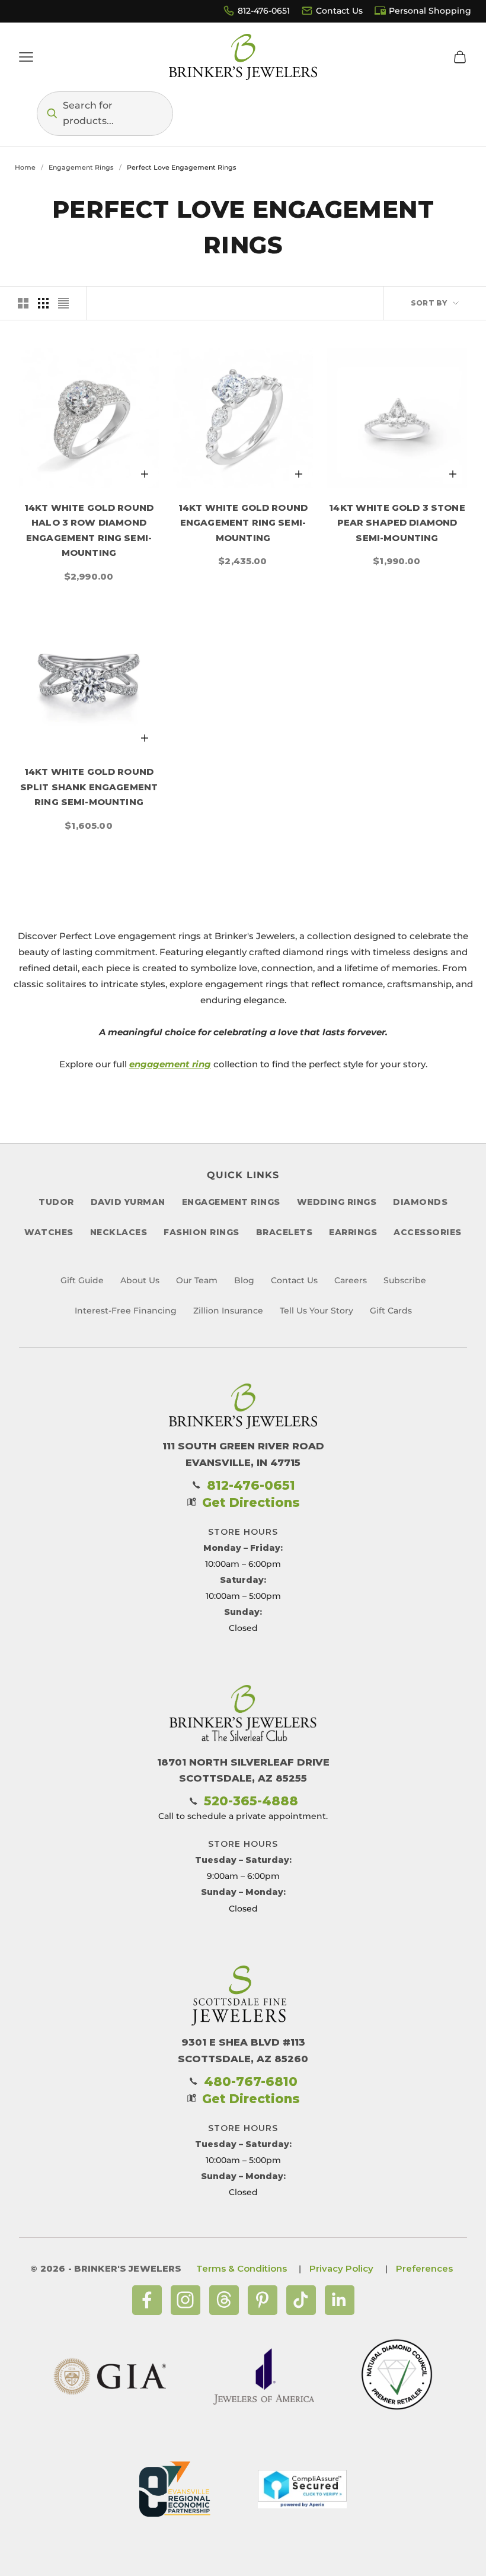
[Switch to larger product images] (23, 303)
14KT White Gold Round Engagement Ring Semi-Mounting (243, 523)
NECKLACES (119, 1232)
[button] (105, 114)
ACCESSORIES (428, 1232)
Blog (244, 1280)
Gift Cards (391, 1311)
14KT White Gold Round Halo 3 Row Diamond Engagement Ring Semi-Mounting (89, 530)
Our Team (197, 1280)
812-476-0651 (264, 11)
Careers (351, 1280)
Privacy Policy (341, 2268)
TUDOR (56, 1202)
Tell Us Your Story (316, 1311)
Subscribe (405, 1280)
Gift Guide (82, 1280)
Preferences (424, 2268)
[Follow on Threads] (224, 2300)
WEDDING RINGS (337, 1202)
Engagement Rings (81, 167)
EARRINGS (353, 1232)
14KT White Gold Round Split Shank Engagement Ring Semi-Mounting (89, 787)
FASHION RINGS (202, 1232)
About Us (140, 1280)
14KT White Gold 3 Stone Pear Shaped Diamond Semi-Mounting (397, 523)
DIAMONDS (420, 1202)
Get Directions (251, 1502)
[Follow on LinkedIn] (340, 2300)
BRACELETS (284, 1232)
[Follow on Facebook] (147, 2300)
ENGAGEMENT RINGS (231, 1202)
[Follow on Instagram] (186, 2300)
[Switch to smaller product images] (43, 303)
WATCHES (49, 1232)
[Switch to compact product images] (63, 303)
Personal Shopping (430, 11)
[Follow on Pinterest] (263, 2300)
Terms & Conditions (242, 2268)
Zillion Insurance (228, 1311)
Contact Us (339, 11)
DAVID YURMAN (128, 1202)
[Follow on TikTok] (301, 2300)
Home (25, 167)
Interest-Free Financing (126, 1311)
